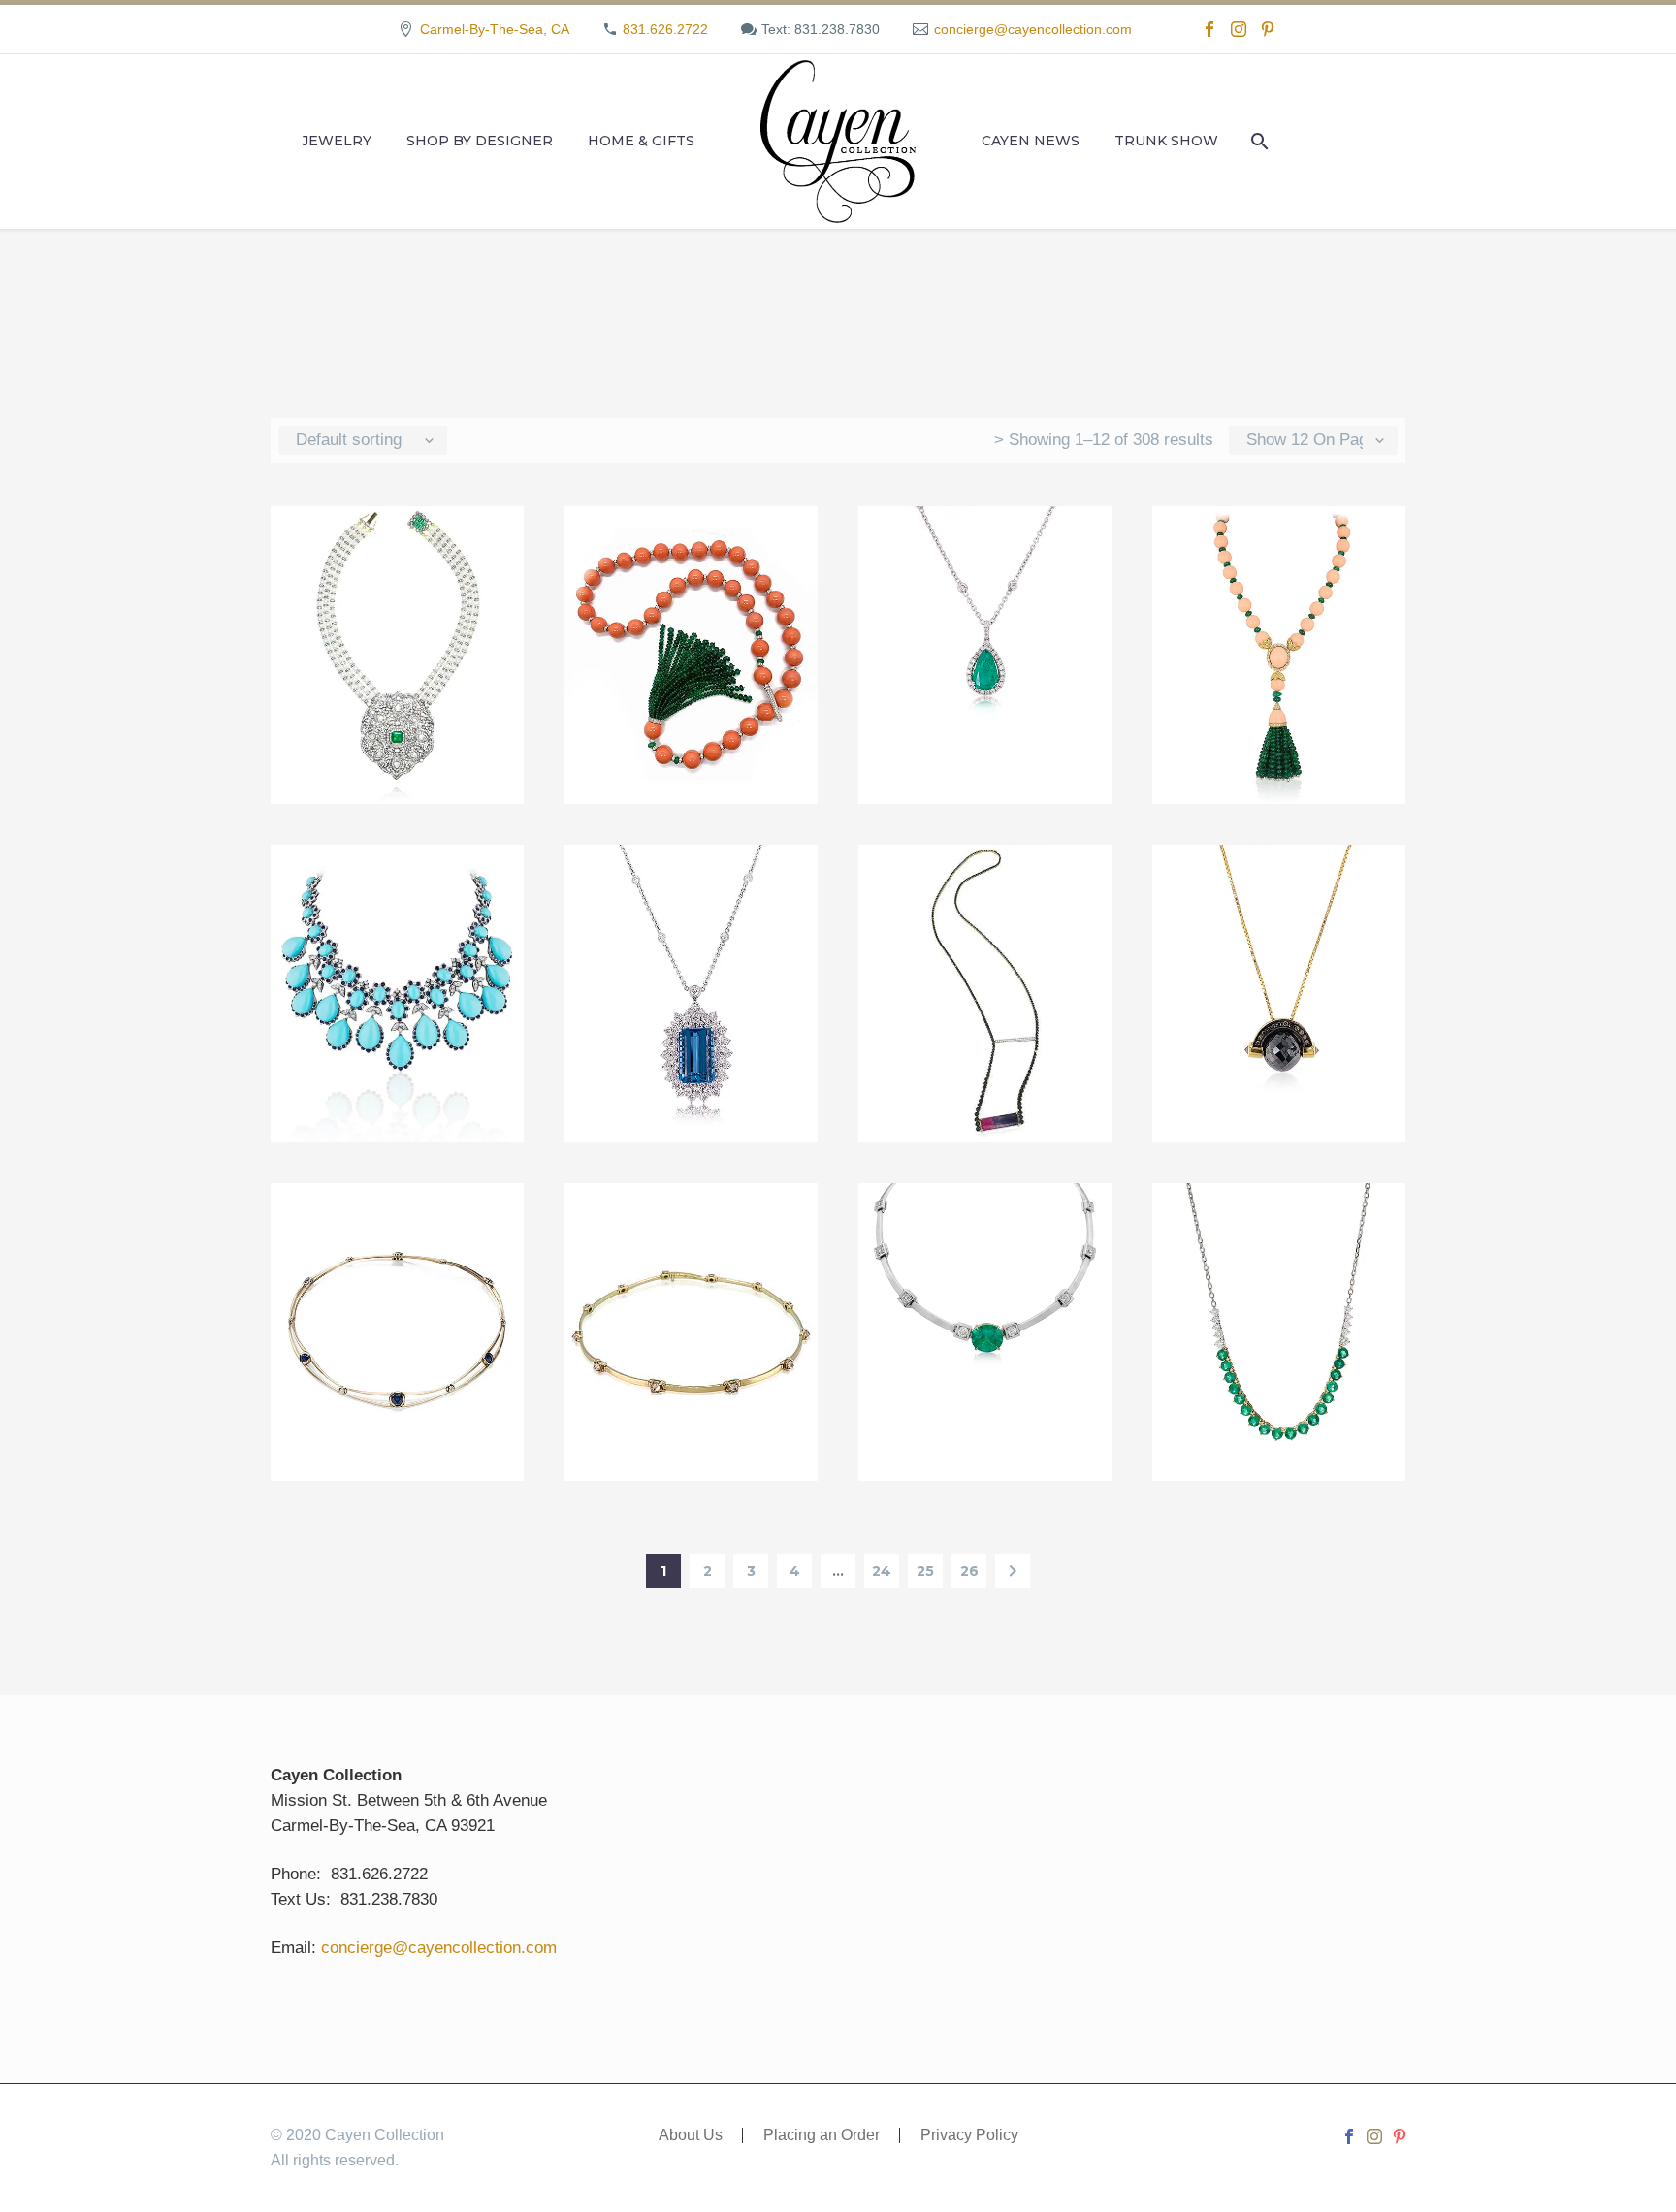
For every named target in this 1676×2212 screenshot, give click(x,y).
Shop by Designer (480, 141)
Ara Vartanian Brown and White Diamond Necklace (691, 1244)
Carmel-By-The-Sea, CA (495, 29)
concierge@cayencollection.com (1033, 29)
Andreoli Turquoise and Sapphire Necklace (398, 905)
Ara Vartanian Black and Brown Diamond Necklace (1279, 905)
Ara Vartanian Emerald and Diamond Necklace (985, 1244)
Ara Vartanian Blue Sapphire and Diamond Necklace (397, 1244)
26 (969, 1571)
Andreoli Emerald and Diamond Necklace (985, 555)
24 (882, 1571)
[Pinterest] (1268, 29)
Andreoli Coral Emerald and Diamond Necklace (691, 567)
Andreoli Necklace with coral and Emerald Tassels (1279, 567)
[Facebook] (1209, 29)
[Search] (1257, 141)
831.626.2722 (665, 29)
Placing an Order (822, 2135)
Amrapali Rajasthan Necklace (397, 555)
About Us (691, 2135)
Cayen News (1031, 141)
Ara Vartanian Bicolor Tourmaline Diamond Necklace (985, 905)
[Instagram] (1239, 29)
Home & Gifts (641, 141)
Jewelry (337, 141)
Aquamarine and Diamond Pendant (692, 893)
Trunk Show (1166, 141)
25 (925, 1571)
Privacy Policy (969, 2135)
